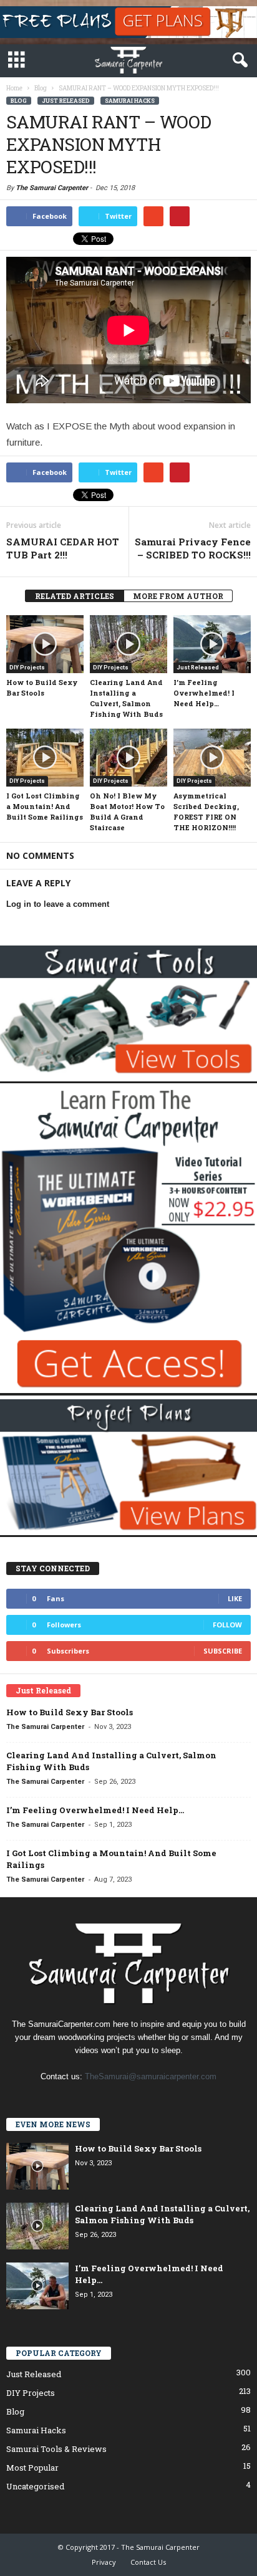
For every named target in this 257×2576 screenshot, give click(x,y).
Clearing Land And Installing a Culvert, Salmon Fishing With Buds (162, 2214)
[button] (238, 60)
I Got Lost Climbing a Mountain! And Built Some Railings (45, 806)
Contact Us (148, 2562)
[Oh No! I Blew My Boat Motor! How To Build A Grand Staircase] (128, 758)
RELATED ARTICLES (75, 596)
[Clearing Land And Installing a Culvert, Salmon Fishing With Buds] (128, 644)
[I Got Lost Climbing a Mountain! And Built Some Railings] (45, 758)
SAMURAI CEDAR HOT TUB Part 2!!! (63, 548)
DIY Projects (27, 668)
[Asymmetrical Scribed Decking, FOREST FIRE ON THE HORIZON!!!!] (212, 758)
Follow (227, 1625)
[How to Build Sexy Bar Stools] (45, 644)
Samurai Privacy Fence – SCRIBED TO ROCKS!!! (193, 548)
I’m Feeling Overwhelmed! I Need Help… (204, 693)
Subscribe (223, 1651)
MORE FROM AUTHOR (178, 596)
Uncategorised (35, 2486)
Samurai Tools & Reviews (56, 2449)
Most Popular (32, 2468)
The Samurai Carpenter (52, 188)
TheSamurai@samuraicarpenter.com (151, 2076)
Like (235, 1598)
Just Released (66, 101)
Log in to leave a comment (58, 904)
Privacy (104, 2562)
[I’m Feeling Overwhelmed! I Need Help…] (212, 644)
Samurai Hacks (130, 101)
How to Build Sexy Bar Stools (70, 1712)
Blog (19, 101)
